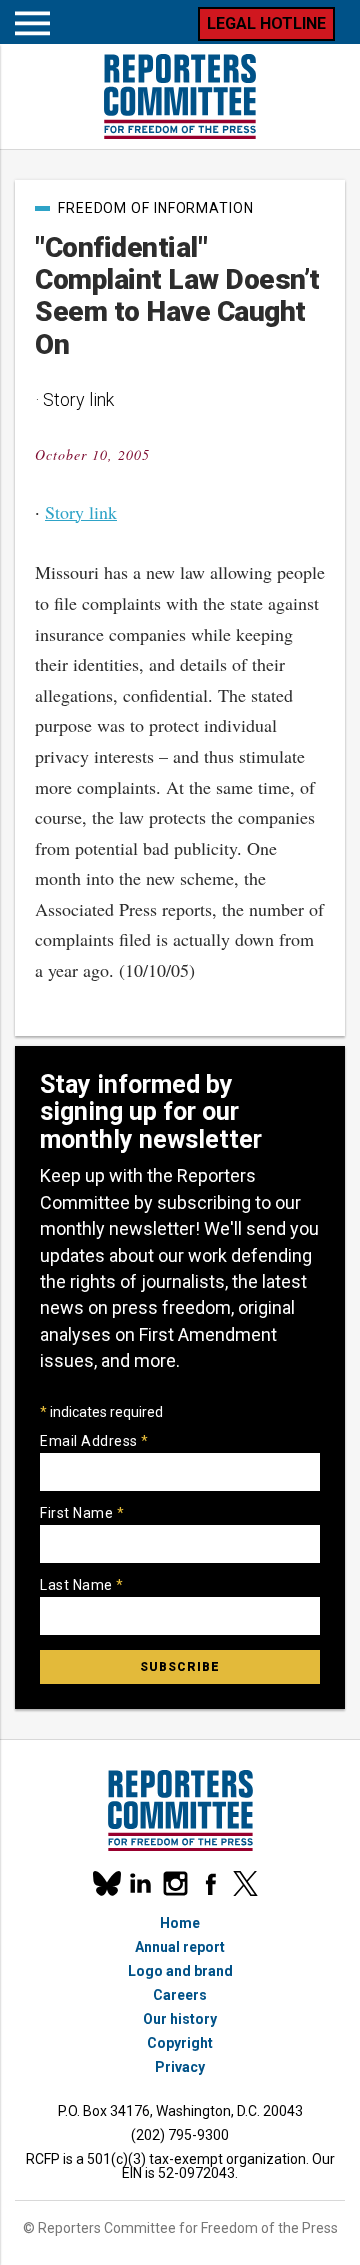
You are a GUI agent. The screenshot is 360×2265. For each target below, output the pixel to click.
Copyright (180, 2043)
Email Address (94, 1441)
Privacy (180, 2067)
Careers (180, 1995)
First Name (82, 1513)
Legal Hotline (266, 23)
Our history (180, 2019)
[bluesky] (105, 1883)
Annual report (180, 1947)
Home (180, 1923)
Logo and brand (180, 1971)
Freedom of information (156, 208)
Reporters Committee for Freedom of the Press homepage (180, 96)
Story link (81, 512)
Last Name (82, 1585)
